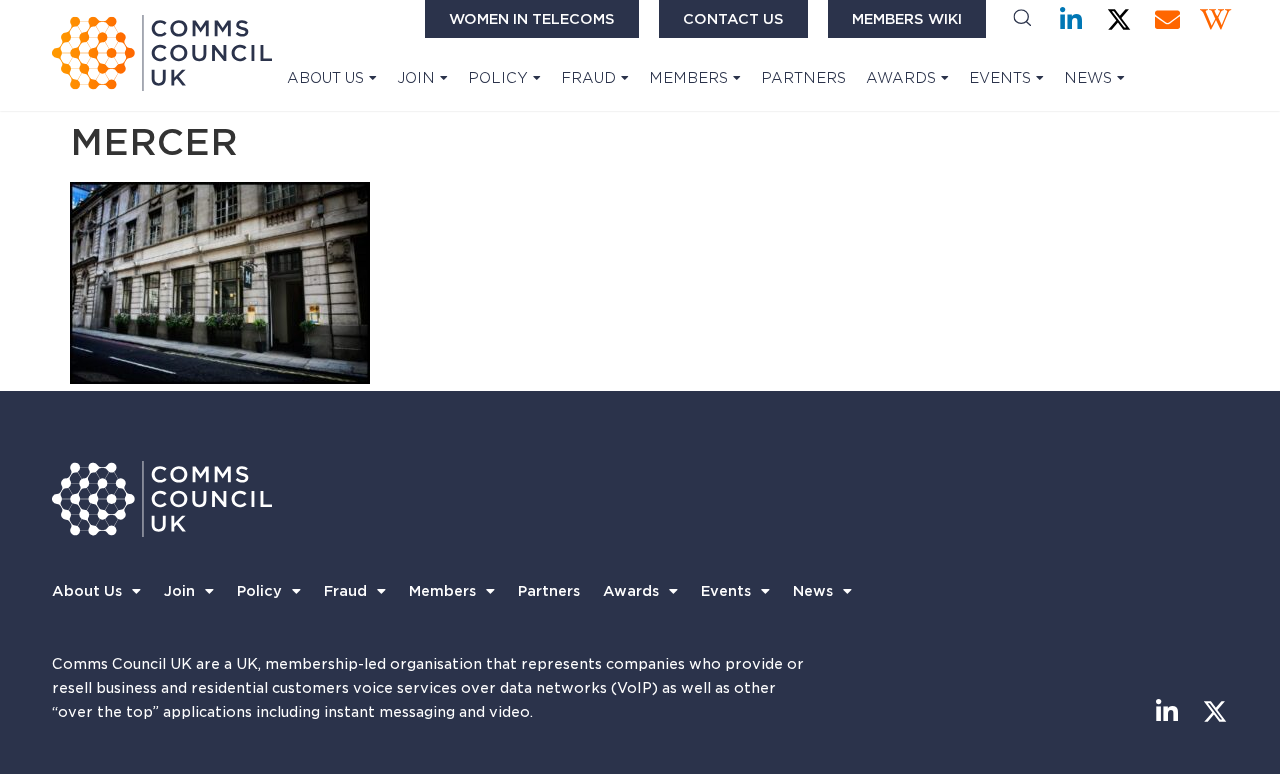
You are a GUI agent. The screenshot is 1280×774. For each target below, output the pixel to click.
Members (688, 78)
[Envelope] (1167, 19)
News (1088, 78)
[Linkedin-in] (1071, 19)
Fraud (588, 78)
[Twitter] (1119, 19)
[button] (1022, 19)
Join (416, 78)
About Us (325, 78)
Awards (901, 78)
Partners (803, 78)
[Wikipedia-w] (1215, 19)
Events (1000, 78)
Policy (498, 78)
